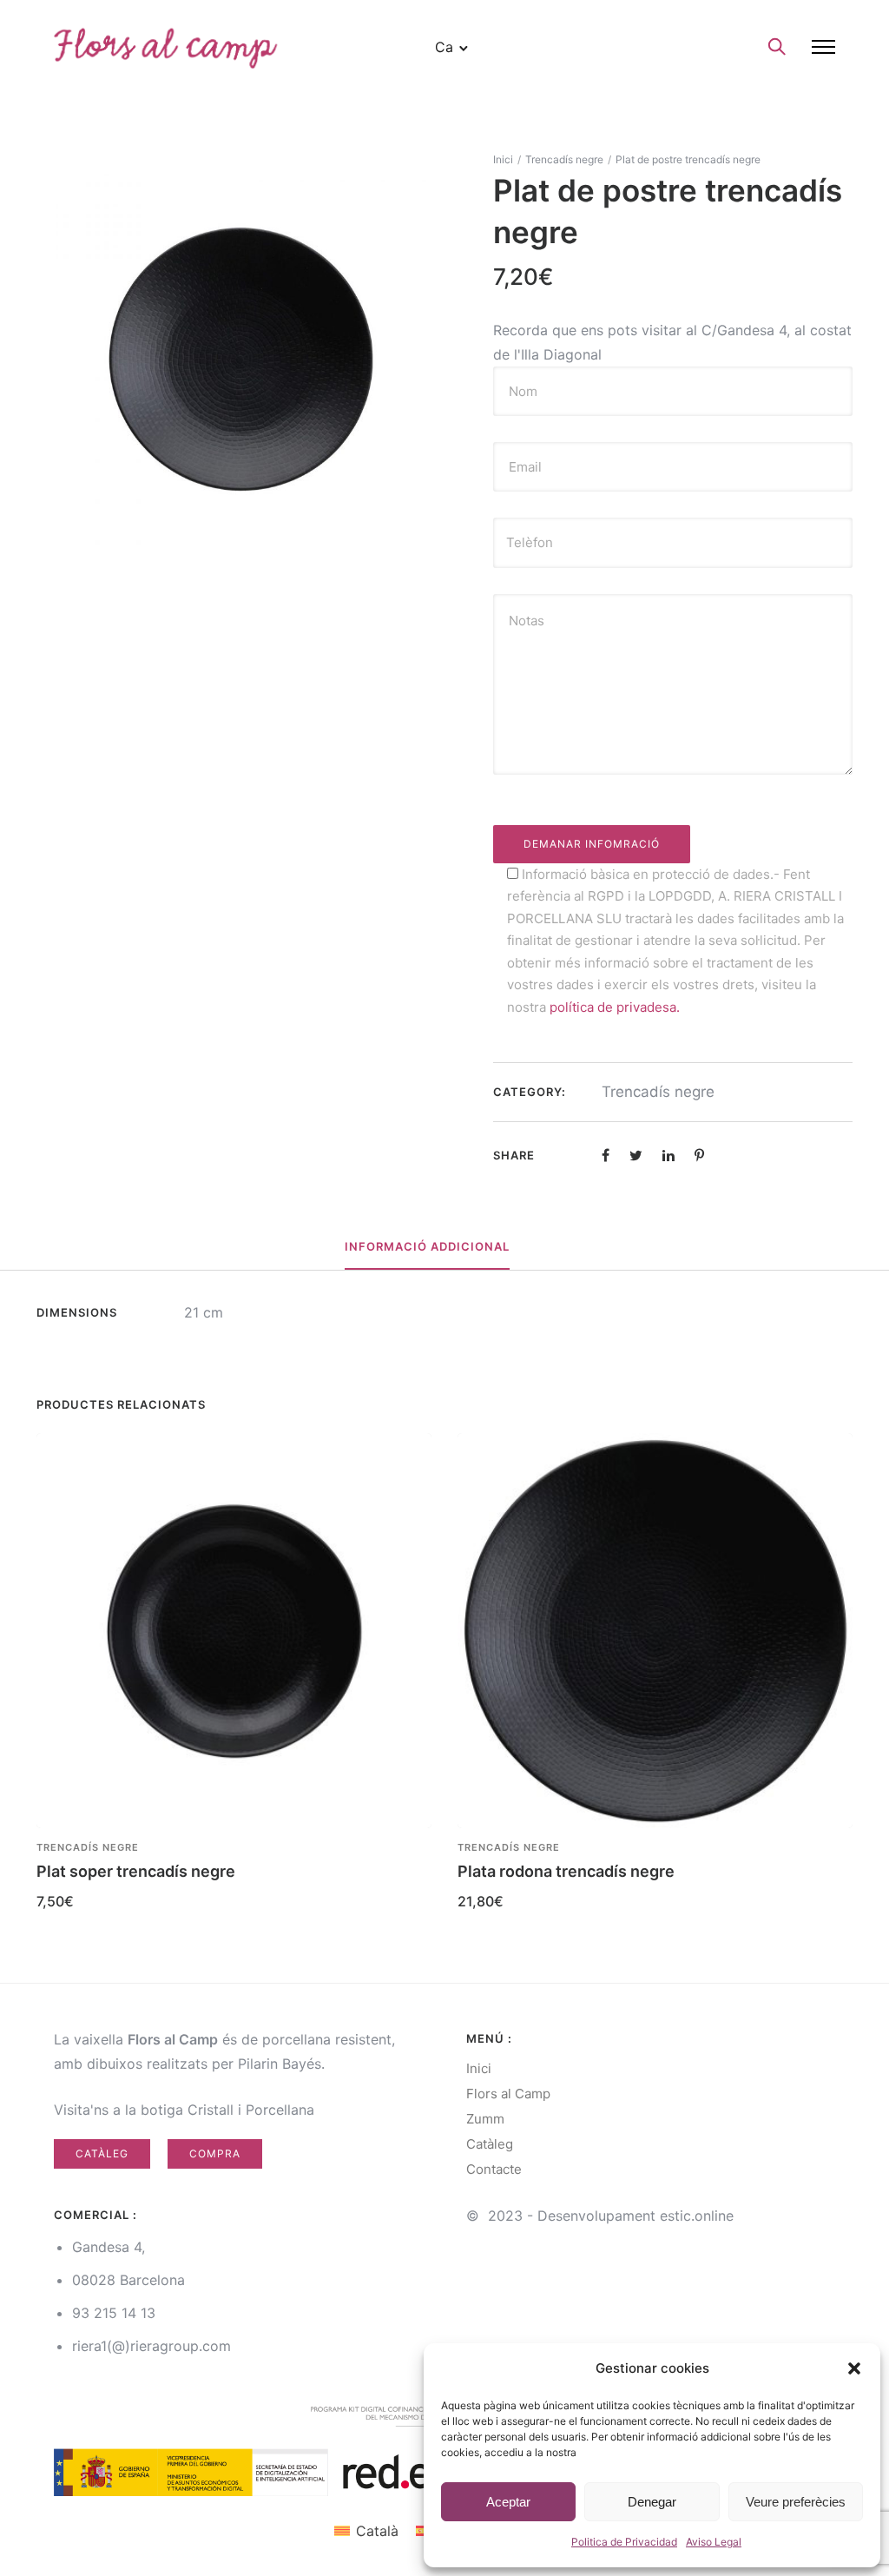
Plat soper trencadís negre (136, 1871)
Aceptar (508, 2502)
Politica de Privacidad (624, 2542)
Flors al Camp (508, 2094)
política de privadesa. (615, 1007)
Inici (503, 159)
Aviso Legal (714, 2542)
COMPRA (215, 2153)
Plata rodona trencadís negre (566, 1871)
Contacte (494, 2169)
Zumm (485, 2119)
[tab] (427, 1247)
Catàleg (102, 2153)
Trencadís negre (564, 159)
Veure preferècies (796, 2502)
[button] (854, 2368)
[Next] (855, 1678)
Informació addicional (427, 1246)
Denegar (652, 2502)
